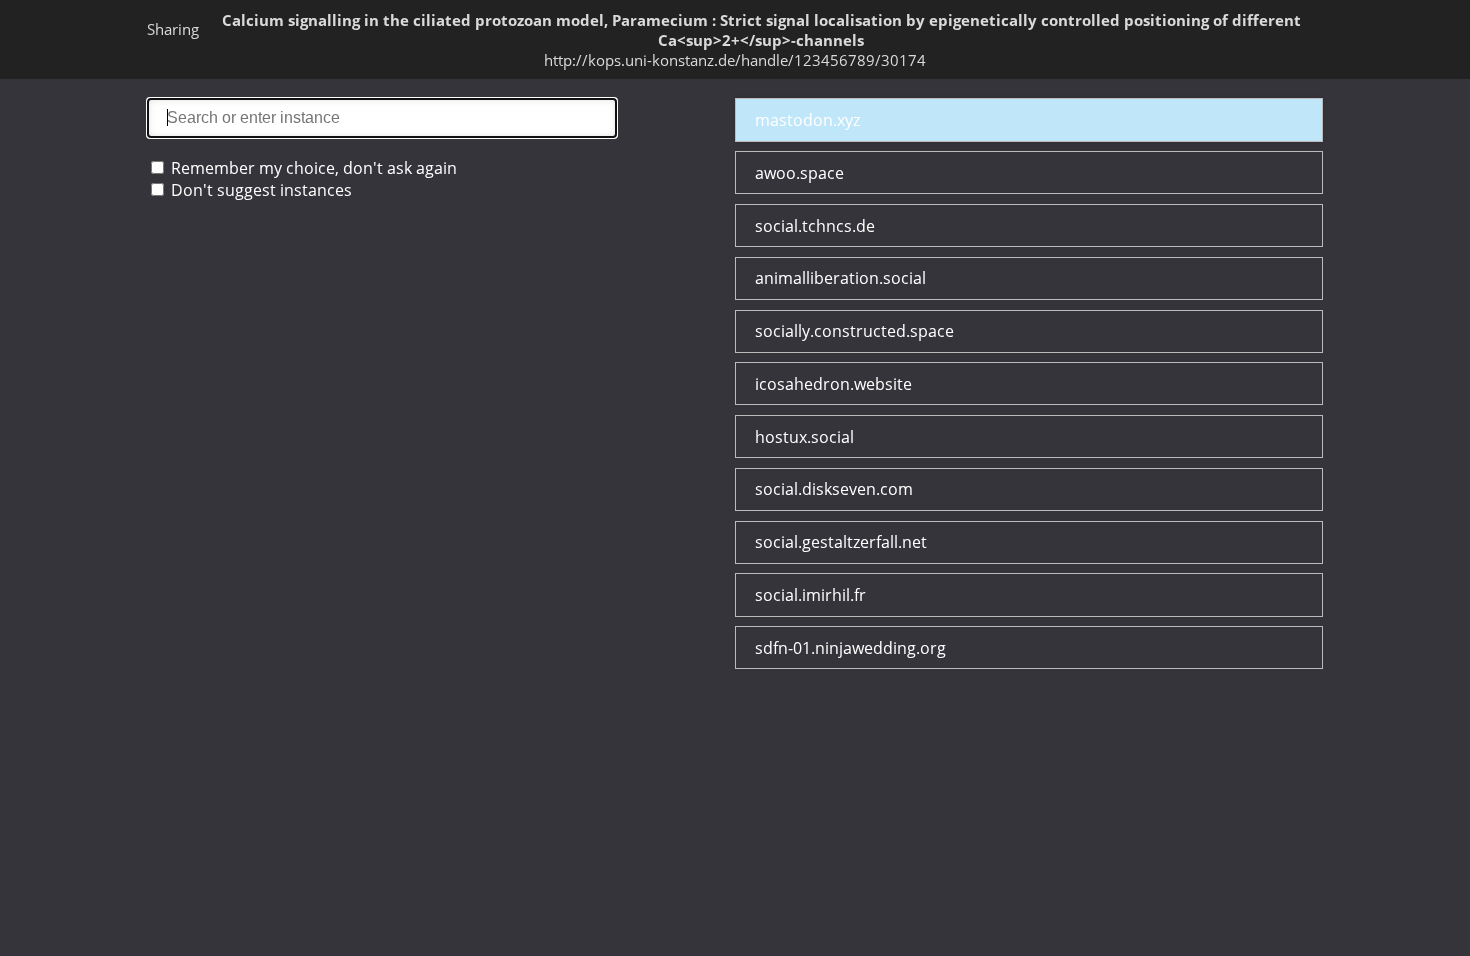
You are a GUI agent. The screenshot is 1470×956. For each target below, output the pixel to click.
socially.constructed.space (854, 331)
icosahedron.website (833, 384)
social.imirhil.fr (810, 595)
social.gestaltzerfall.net (841, 542)
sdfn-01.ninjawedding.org (850, 648)
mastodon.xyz (807, 120)
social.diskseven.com (834, 489)
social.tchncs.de (815, 226)
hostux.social (804, 437)
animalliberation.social (840, 278)
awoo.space (799, 173)
